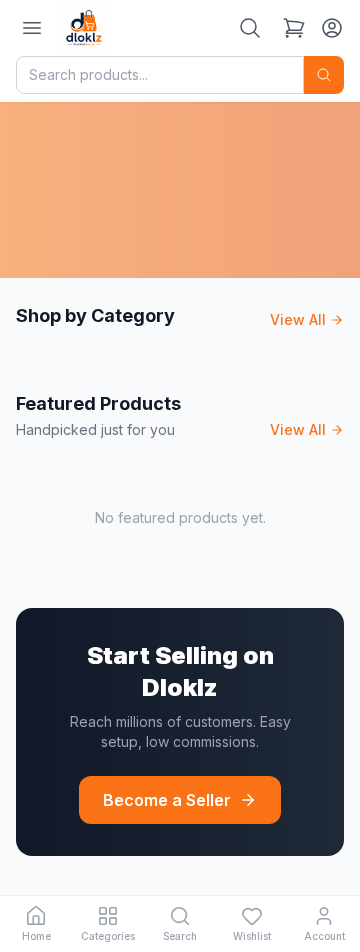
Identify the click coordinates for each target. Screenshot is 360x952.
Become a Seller (167, 800)
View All (298, 319)
